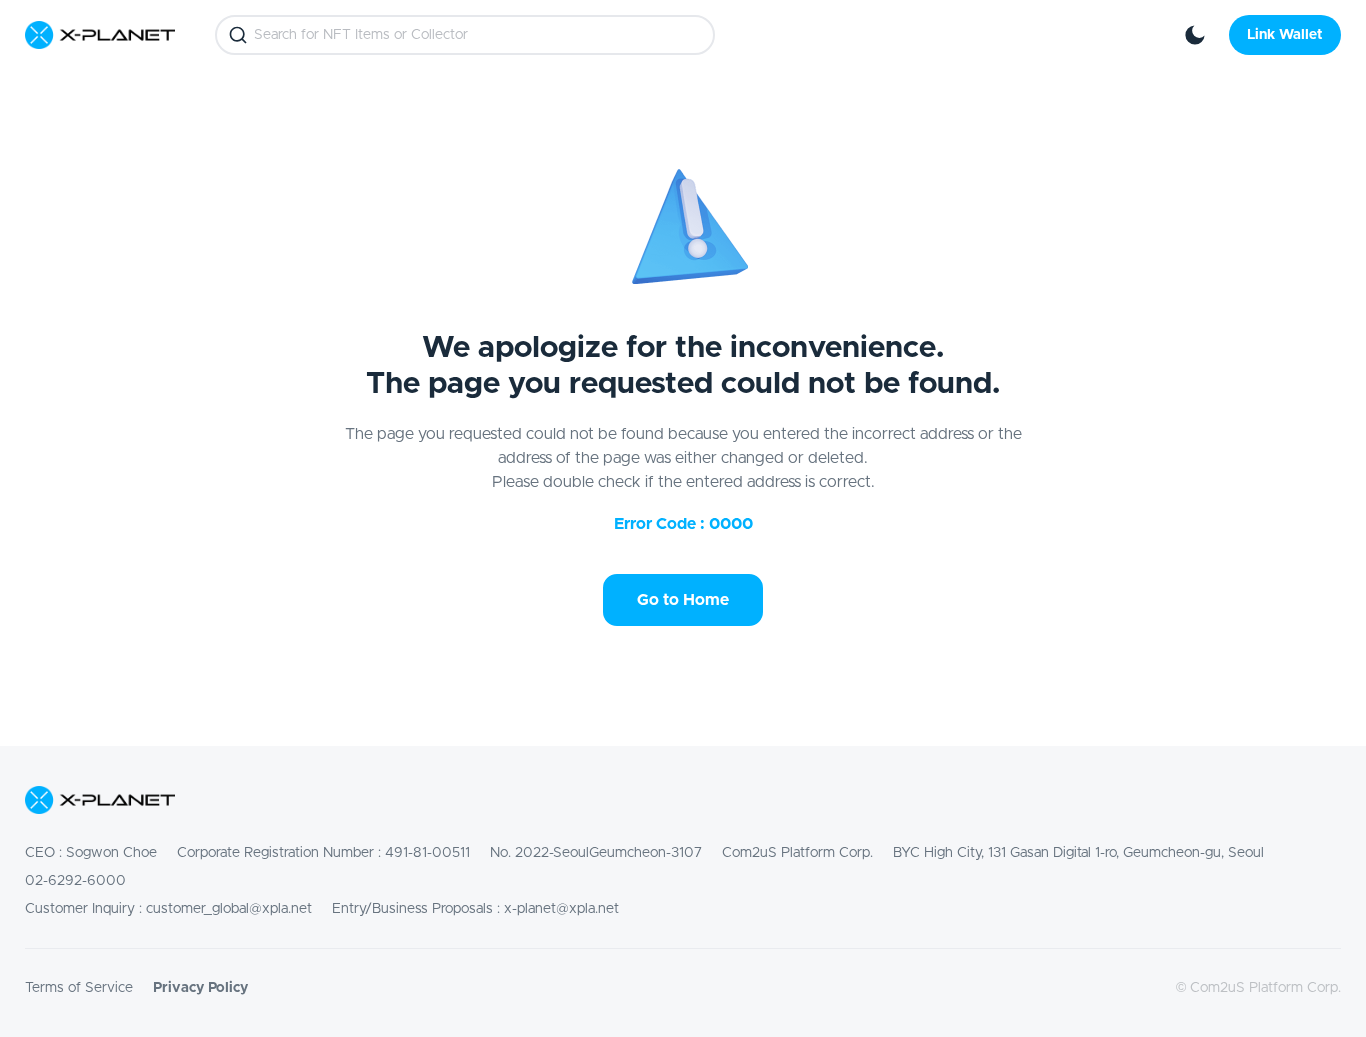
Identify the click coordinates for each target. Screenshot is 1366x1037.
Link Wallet (1285, 35)
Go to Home (683, 600)
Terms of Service (79, 988)
